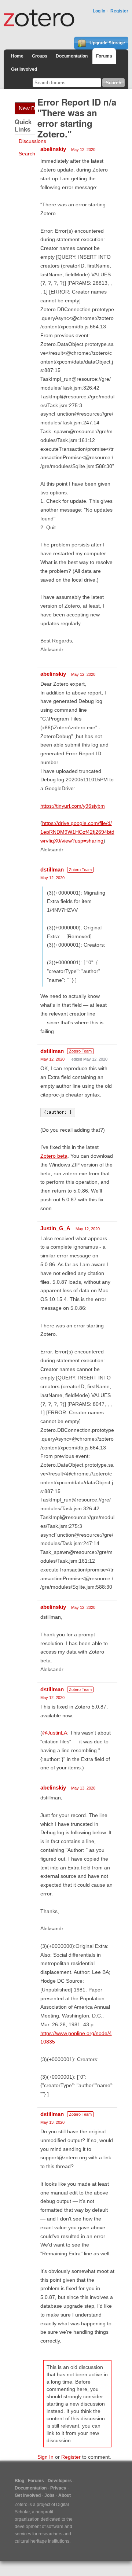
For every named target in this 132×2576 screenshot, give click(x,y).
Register (119, 11)
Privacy (58, 2488)
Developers (60, 2481)
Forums (104, 56)
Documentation (72, 56)
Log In (99, 11)
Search (27, 154)
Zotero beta (54, 1156)
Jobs (49, 2495)
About (65, 2495)
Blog (19, 2481)
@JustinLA (55, 1733)
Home (17, 56)
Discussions (32, 141)
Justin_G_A (55, 1228)
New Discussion (27, 108)
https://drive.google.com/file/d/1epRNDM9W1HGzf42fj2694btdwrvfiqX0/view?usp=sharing (77, 832)
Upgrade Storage (107, 43)
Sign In (45, 2457)
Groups (40, 56)
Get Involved (24, 69)
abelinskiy (53, 149)
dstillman (52, 869)
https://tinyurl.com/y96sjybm (73, 806)
